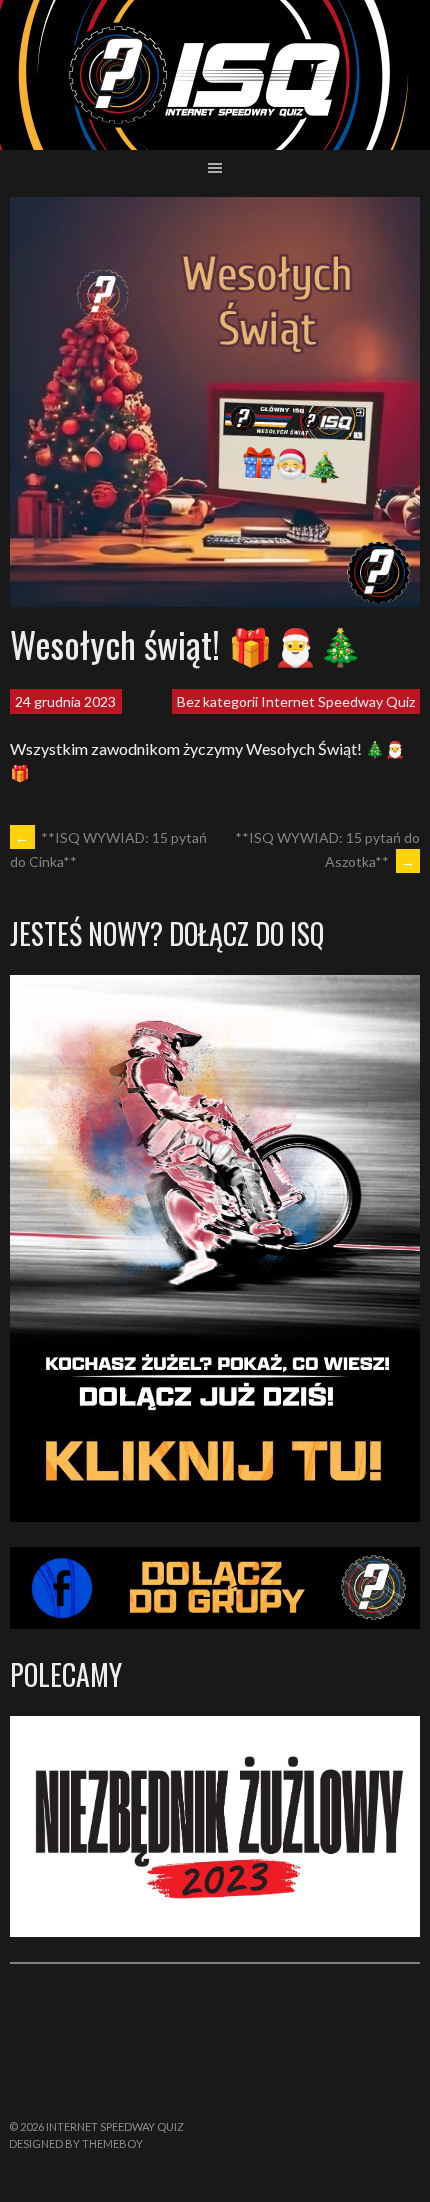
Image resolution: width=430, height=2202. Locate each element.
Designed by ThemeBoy (76, 2143)
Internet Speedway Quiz (338, 701)
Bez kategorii (217, 701)
